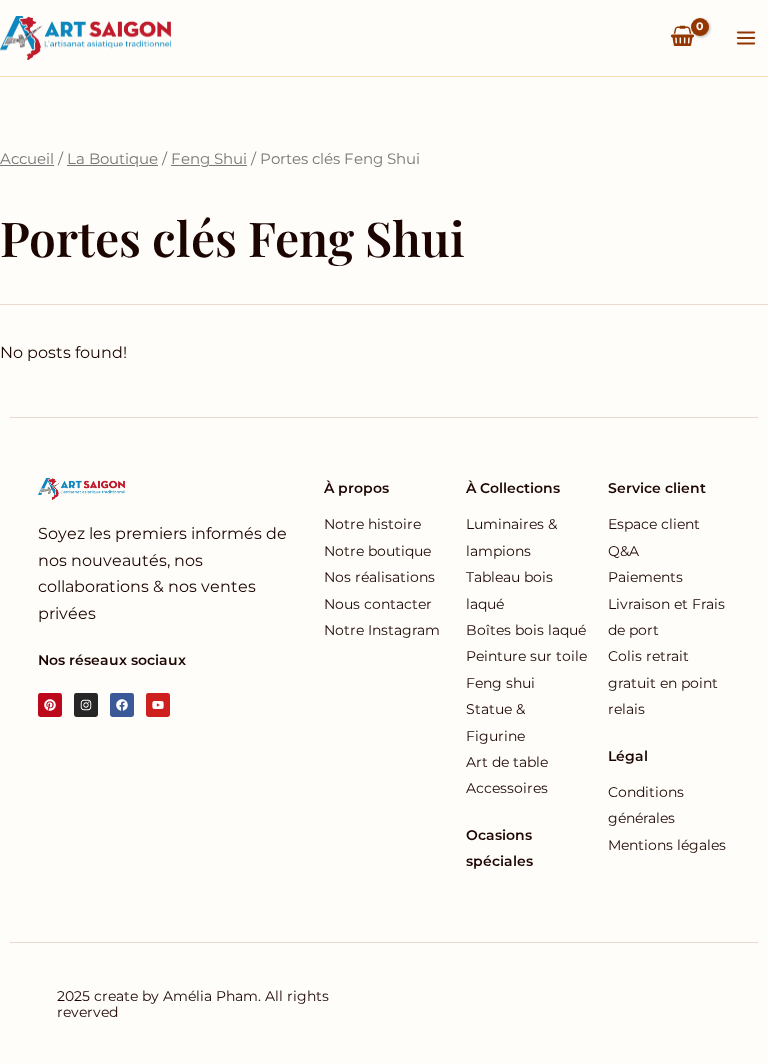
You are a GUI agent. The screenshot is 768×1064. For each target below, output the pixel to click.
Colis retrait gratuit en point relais (663, 682)
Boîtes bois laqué (526, 630)
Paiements (645, 577)
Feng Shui (209, 159)
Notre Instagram (382, 630)
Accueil (27, 159)
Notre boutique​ (377, 551)
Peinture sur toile (526, 656)
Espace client (654, 524)
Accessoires (507, 788)
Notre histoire (372, 524)
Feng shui (500, 683)
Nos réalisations (379, 577)
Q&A (623, 551)
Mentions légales (667, 845)
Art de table (507, 762)
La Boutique (112, 159)
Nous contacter (378, 604)
